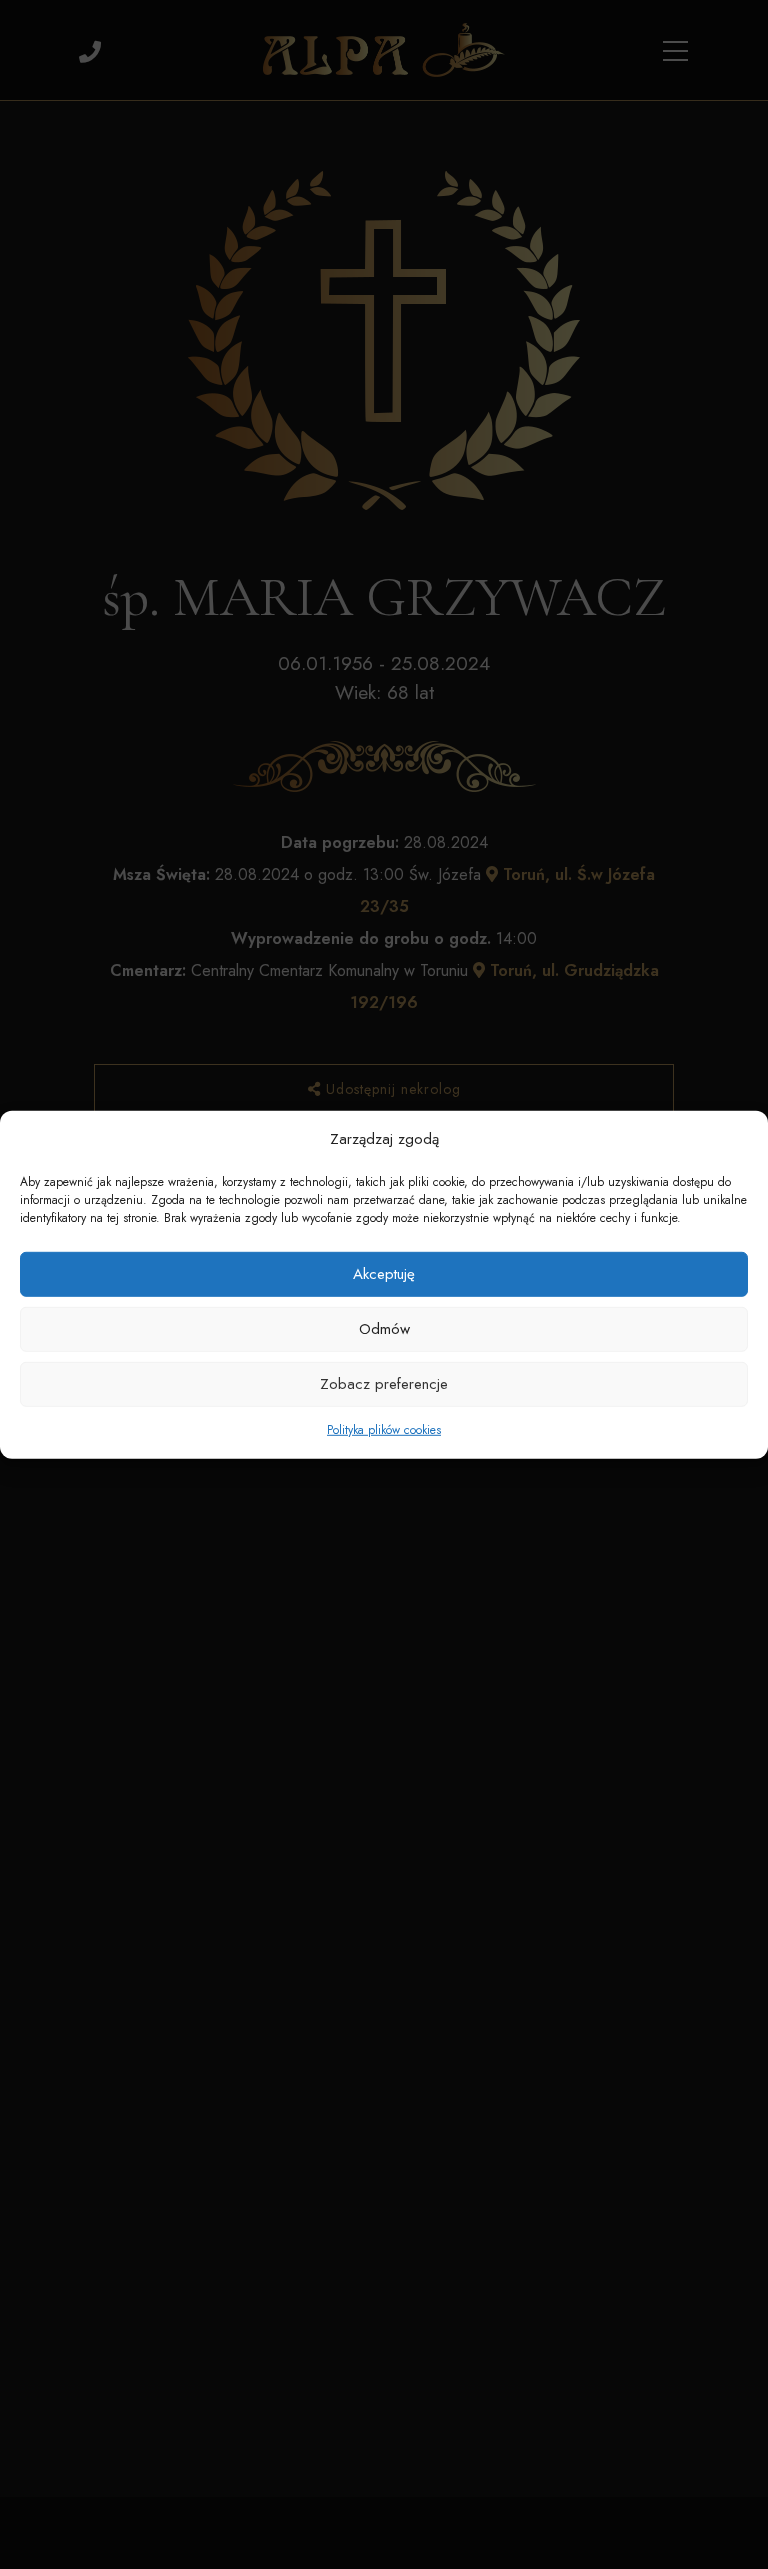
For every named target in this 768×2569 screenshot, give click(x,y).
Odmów (384, 1329)
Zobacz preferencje (384, 1384)
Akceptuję (384, 1274)
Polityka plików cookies (384, 1430)
